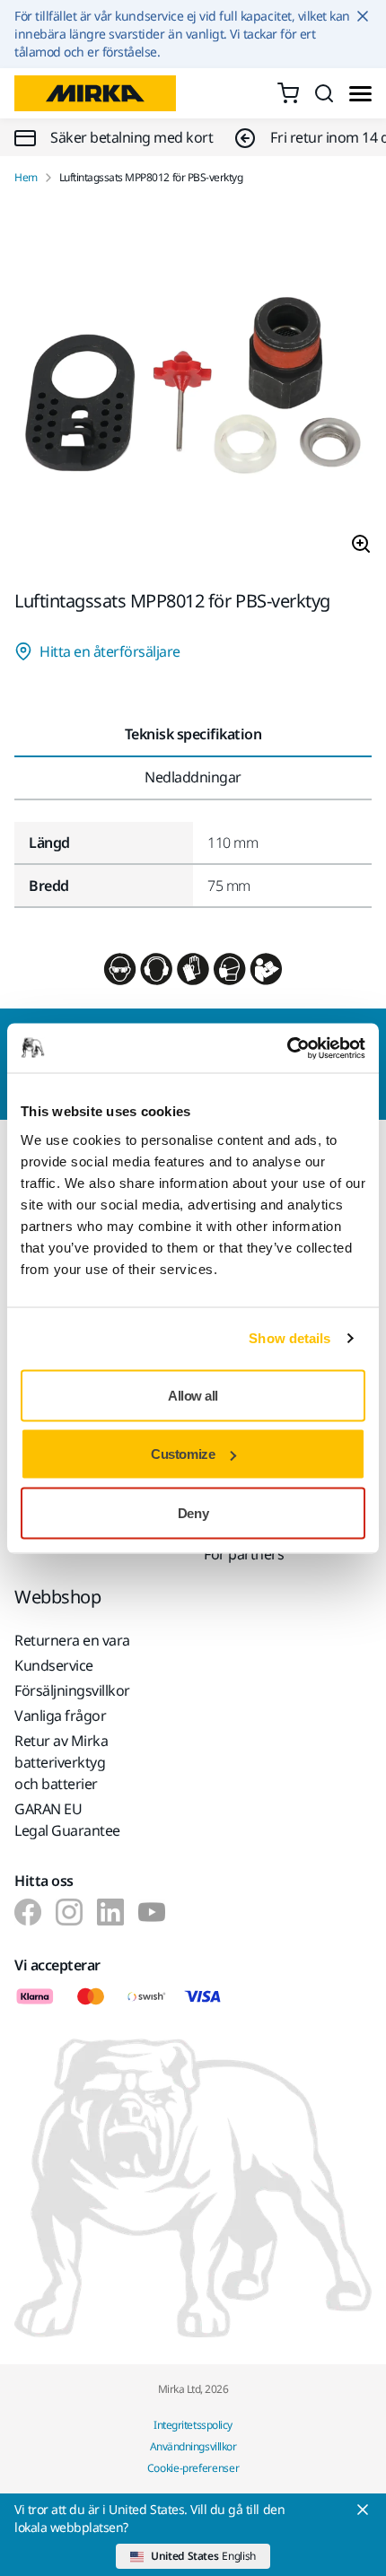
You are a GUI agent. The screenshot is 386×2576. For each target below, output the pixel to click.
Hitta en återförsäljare (110, 651)
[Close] (363, 2510)
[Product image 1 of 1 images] (193, 388)
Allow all (193, 1395)
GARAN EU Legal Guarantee (67, 1820)
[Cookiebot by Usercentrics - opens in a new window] (287, 1048)
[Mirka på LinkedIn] (110, 1912)
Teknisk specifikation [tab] (193, 734)
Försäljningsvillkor (72, 1690)
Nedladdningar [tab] (193, 777)
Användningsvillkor (193, 2446)
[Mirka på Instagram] (69, 1912)
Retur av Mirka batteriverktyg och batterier (61, 1762)
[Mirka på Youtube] (152, 1912)
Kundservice (54, 1665)
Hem (26, 178)
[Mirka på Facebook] (28, 1912)
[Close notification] (363, 16)
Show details (289, 1338)
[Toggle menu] (360, 94)
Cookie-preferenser (193, 2468)
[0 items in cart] (288, 93)
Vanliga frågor (60, 1716)
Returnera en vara (72, 1640)
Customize (183, 1454)
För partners (244, 1554)
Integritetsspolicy (193, 2425)
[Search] (324, 93)
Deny (193, 1512)
